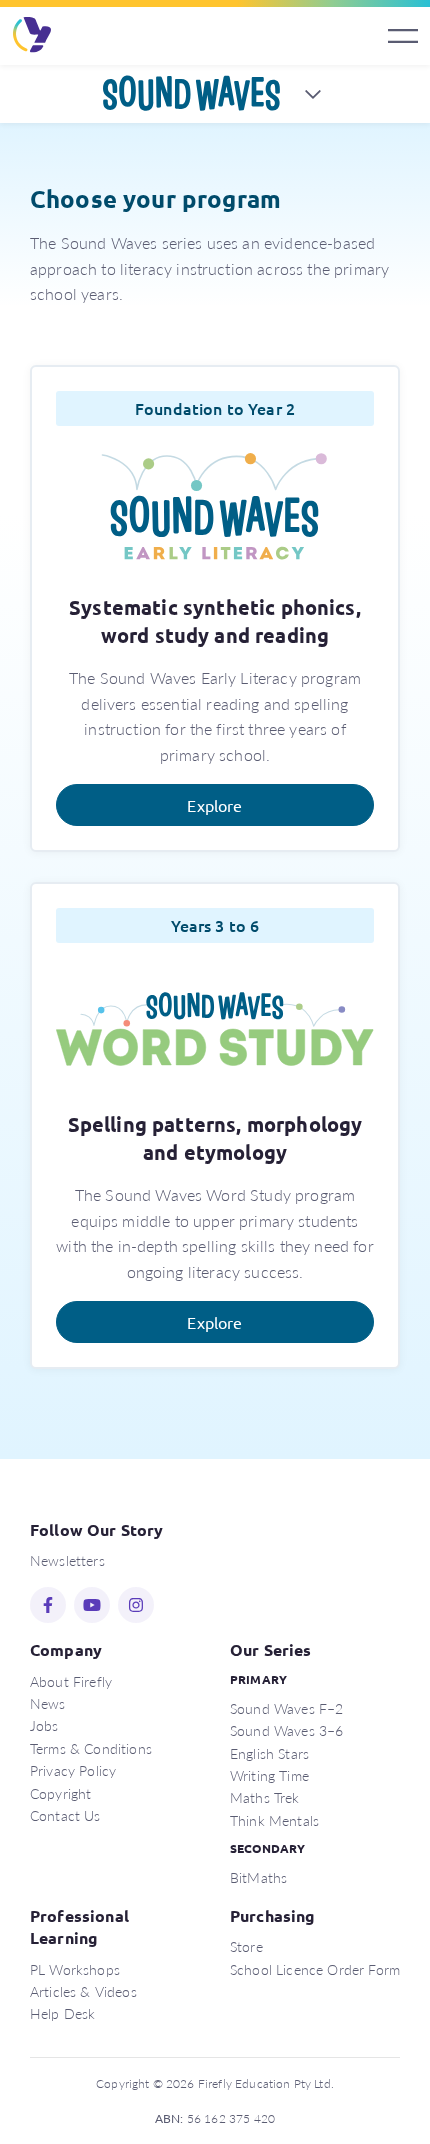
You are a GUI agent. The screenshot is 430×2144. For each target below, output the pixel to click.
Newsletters (67, 1560)
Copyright (60, 1793)
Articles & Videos (83, 1991)
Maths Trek (265, 1797)
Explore (214, 805)
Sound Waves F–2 (286, 1708)
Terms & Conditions (91, 1748)
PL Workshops (75, 1969)
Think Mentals (274, 1820)
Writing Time (269, 1775)
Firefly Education (33, 36)
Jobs (44, 1725)
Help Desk (62, 2013)
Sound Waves (192, 94)
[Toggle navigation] (403, 36)
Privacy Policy (73, 1770)
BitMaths (258, 1877)
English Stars (269, 1753)
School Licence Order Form (315, 1969)
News (48, 1703)
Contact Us (65, 1815)
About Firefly (71, 1681)
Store (246, 1946)
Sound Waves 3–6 (286, 1730)
